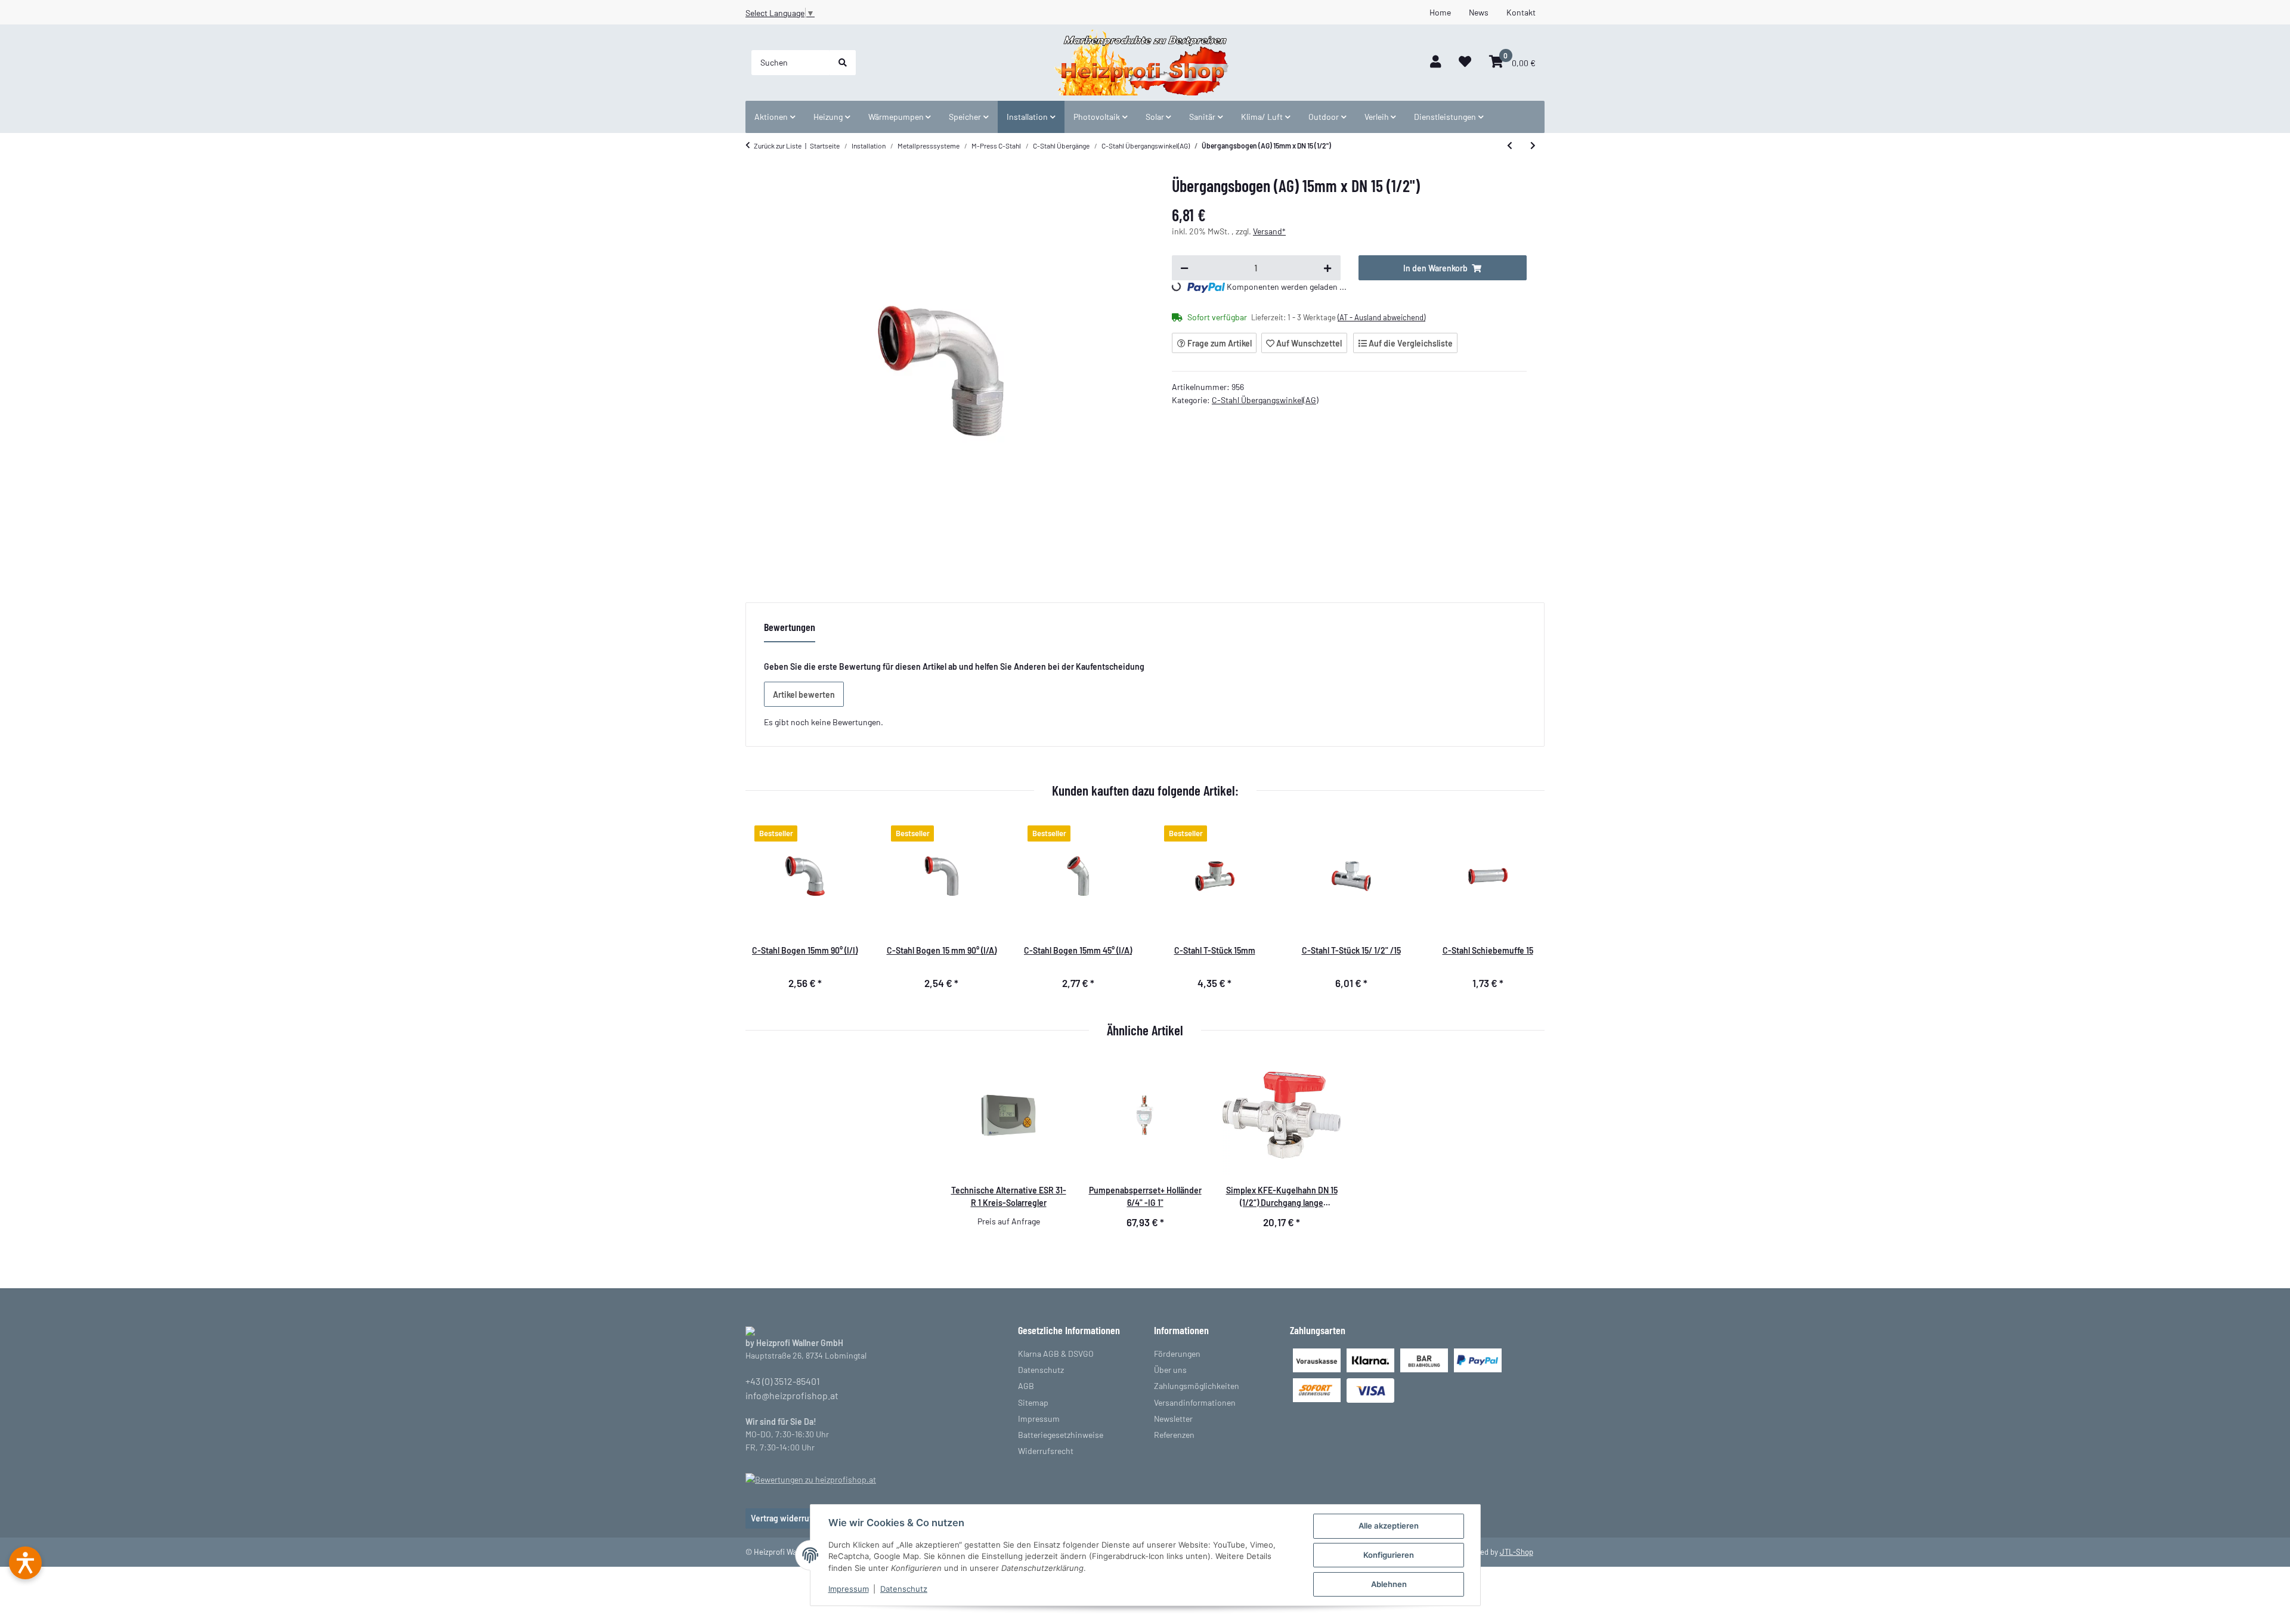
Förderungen (1177, 1354)
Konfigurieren (1389, 1555)
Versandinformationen (1195, 1402)
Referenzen (1174, 1435)
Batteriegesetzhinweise (1061, 1435)
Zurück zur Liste (778, 146)
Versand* (1269, 231)
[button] (1435, 62)
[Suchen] (843, 63)
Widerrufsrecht (1046, 1451)
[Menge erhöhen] (1327, 268)
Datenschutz (904, 1589)
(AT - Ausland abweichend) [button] (1381, 317)
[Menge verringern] (1184, 268)
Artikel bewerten (804, 695)
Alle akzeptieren (1389, 1526)
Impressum (849, 1589)
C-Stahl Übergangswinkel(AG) (1265, 400)
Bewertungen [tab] (790, 627)
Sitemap (1033, 1402)
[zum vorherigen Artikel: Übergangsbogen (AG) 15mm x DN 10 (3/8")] (1510, 146)
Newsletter (1173, 1419)
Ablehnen (1389, 1584)
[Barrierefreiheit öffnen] (25, 1563)
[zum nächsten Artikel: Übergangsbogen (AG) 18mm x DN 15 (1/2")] (1533, 146)
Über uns (1170, 1370)
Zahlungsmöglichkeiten (1197, 1386)
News (1479, 12)
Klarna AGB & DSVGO (1056, 1354)
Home (1440, 12)
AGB (1026, 1386)
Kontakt (1521, 12)
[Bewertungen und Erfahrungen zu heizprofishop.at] (811, 1478)
